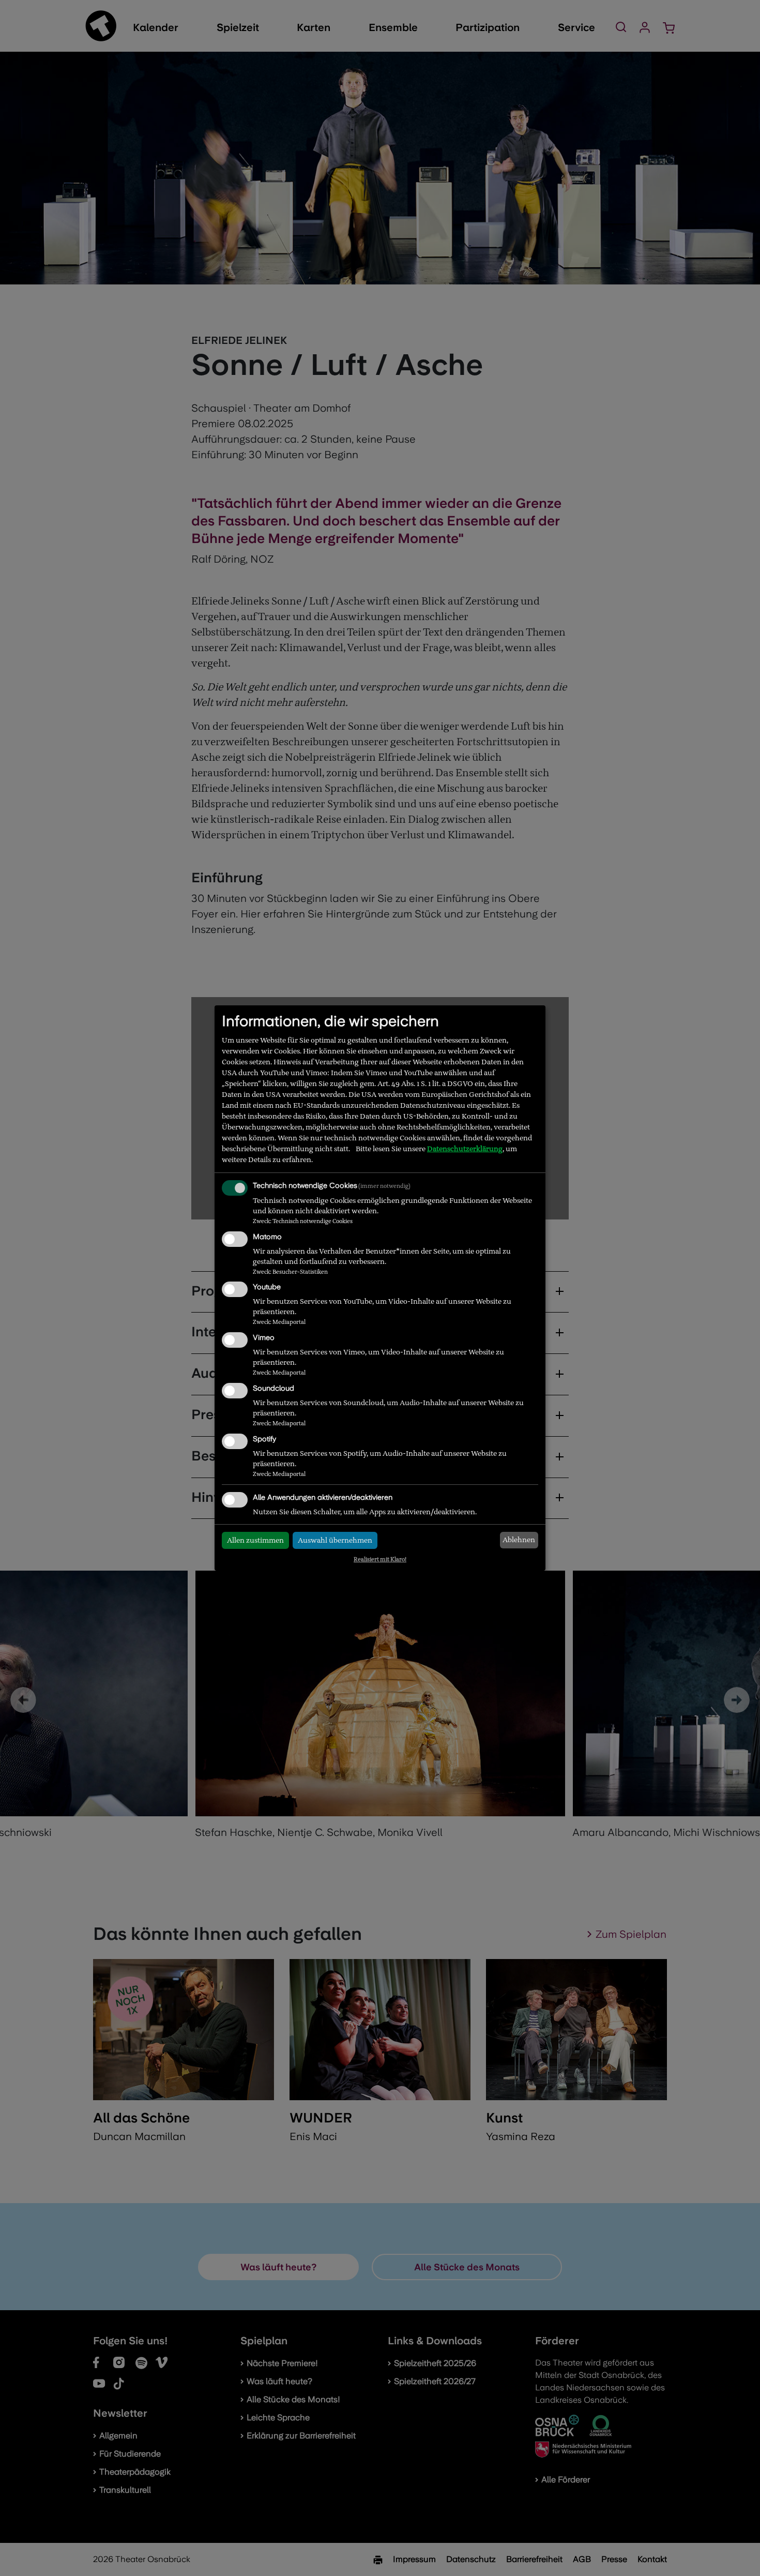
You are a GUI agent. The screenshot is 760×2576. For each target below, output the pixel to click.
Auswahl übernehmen (335, 1540)
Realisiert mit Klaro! (380, 1559)
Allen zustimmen (255, 1540)
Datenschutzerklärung (465, 1149)
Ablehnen (519, 1540)
